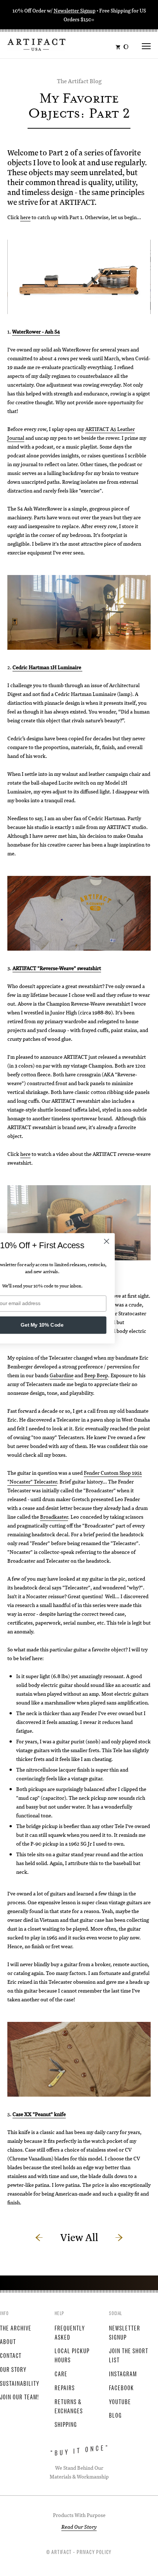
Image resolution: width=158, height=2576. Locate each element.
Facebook (122, 2387)
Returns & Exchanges (69, 2406)
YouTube (120, 2401)
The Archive (16, 2328)
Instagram (123, 2373)
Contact (11, 2355)
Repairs (65, 2387)
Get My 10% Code (79, 1325)
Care (61, 2373)
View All (79, 2237)
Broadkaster (54, 1517)
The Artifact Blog (79, 81)
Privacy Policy (94, 2551)
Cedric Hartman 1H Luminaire (47, 667)
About (8, 2341)
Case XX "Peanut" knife (39, 2114)
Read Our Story (79, 2527)
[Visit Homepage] (36, 44)
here (25, 217)
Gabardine (62, 1375)
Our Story (13, 2369)
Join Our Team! (19, 2396)
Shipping (66, 2424)
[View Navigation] (146, 44)
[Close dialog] (143, 1241)
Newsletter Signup (75, 10)
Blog (116, 2415)
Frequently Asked (70, 2332)
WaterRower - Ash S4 (36, 331)
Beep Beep (96, 1375)
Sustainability (20, 2383)
